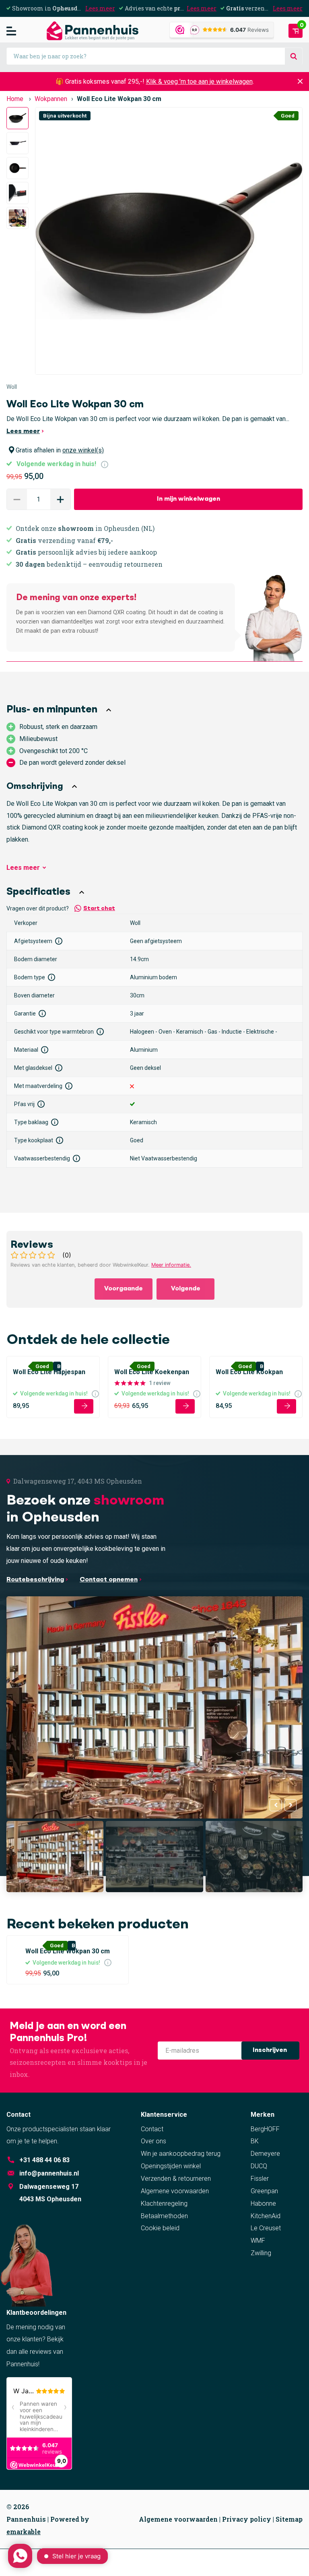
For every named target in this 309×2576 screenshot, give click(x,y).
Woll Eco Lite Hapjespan (49, 1372)
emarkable (24, 2532)
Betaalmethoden (164, 2216)
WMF (258, 2241)
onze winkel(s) (83, 450)
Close (300, 82)
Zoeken (294, 57)
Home (15, 99)
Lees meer (100, 8)
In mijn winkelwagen (188, 499)
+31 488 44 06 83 (44, 2160)
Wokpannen (51, 99)
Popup (105, 464)
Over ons (153, 2141)
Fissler (260, 2179)
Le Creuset (266, 2228)
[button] (60, 499)
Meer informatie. (171, 1265)
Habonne (263, 2203)
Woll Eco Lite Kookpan (249, 1372)
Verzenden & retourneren (176, 2179)
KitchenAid (266, 2216)
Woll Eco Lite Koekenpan (152, 1372)
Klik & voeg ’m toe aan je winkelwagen (199, 82)
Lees (23, 868)
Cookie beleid (160, 2228)
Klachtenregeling (164, 2203)
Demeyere (265, 2154)
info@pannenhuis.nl (49, 2173)
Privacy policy (247, 2519)
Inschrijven (271, 2050)
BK (255, 2141)
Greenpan (264, 2191)
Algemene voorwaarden (175, 2191)
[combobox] (154, 56)
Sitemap (289, 2519)
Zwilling (261, 2253)
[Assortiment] (11, 31)
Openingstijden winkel (171, 2166)
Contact (152, 2129)
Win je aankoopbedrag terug (181, 2154)
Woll (12, 387)
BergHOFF (265, 2129)
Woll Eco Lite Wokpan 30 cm (68, 1951)
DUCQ (259, 2166)
